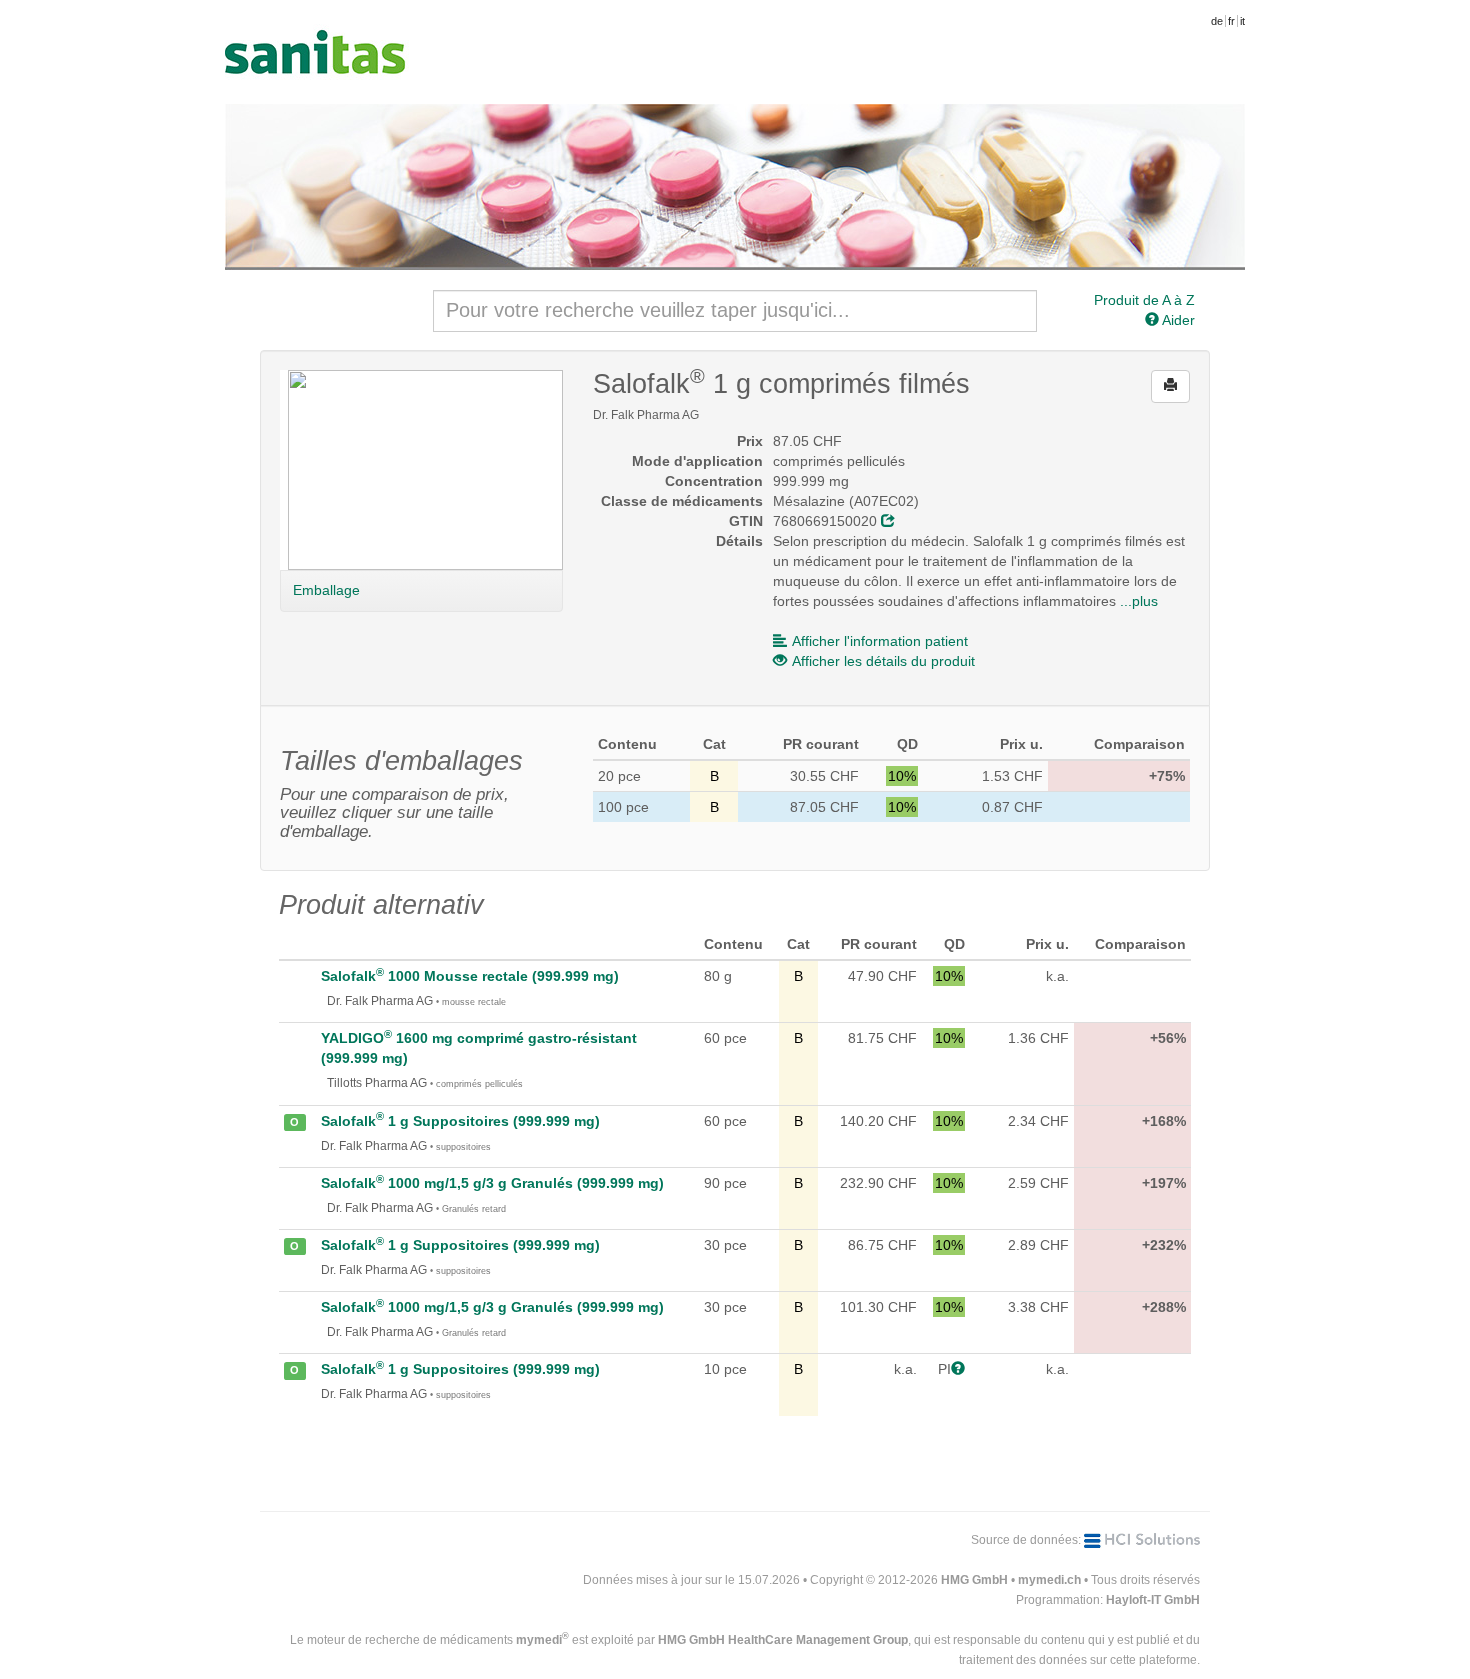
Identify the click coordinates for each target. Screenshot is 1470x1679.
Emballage (326, 590)
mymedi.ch (1049, 1580)
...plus (1139, 601)
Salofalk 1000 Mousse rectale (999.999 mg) (470, 976)
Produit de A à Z (1144, 300)
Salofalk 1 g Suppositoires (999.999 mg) (460, 1121)
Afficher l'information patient (880, 641)
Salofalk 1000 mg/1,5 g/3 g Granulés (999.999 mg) (492, 1183)
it (1242, 21)
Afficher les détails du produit (883, 661)
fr (1231, 21)
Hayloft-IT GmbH (1153, 1600)
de (1217, 21)
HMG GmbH (974, 1580)
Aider (1177, 320)
